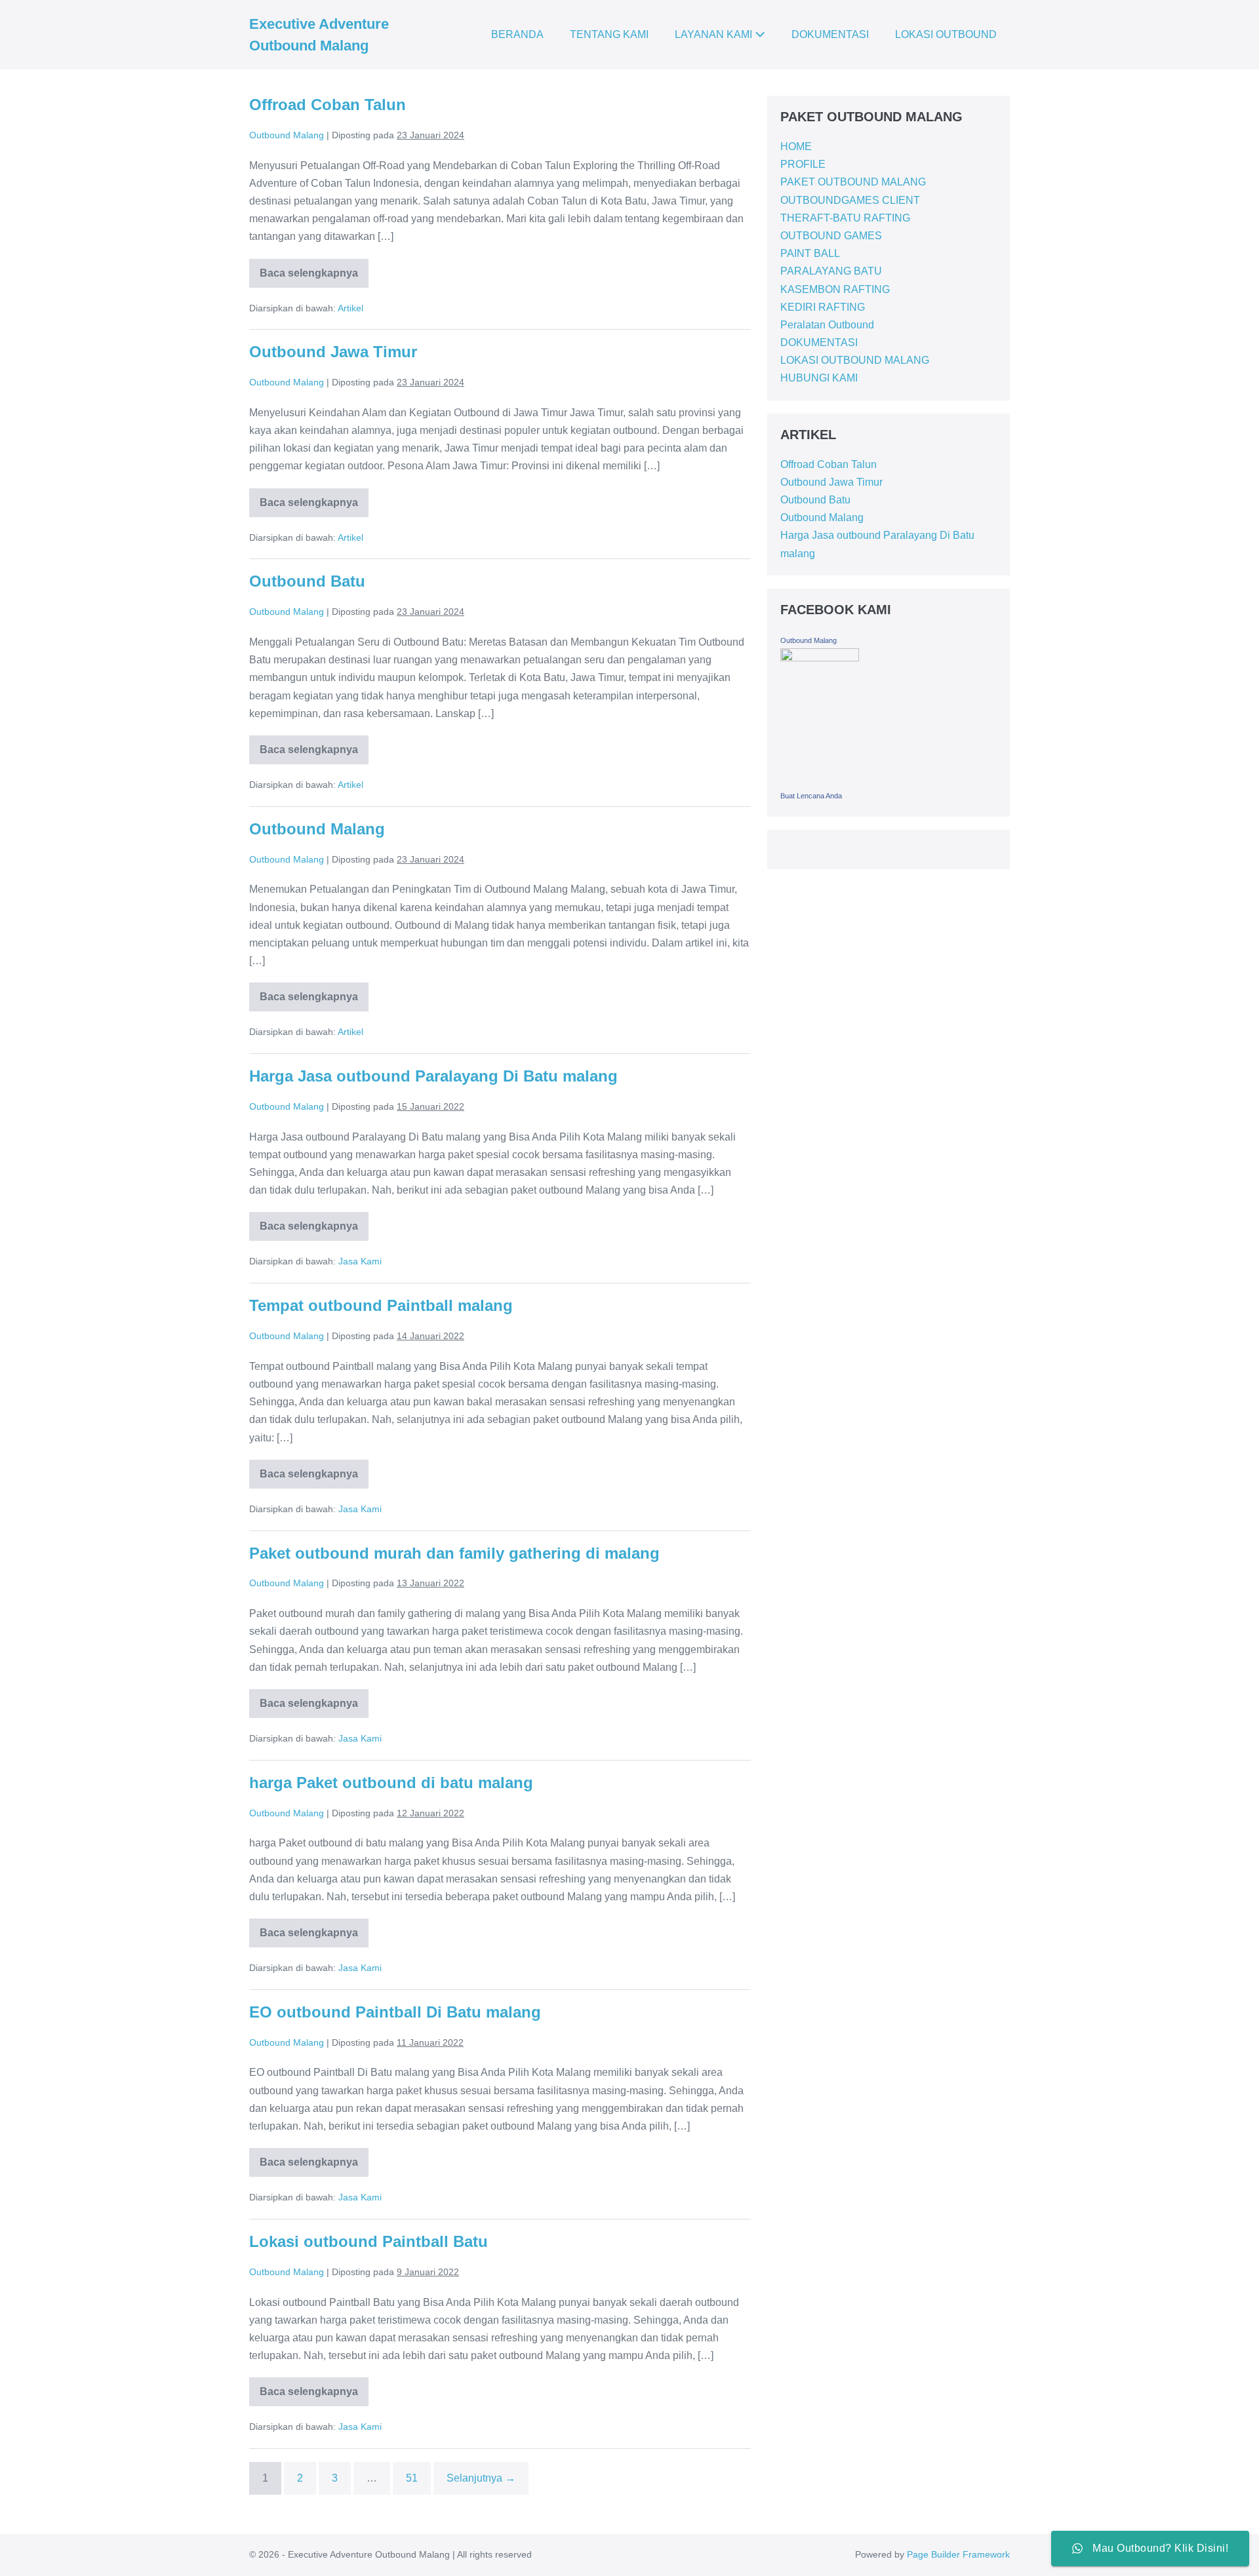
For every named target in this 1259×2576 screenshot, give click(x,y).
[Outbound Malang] (820, 716)
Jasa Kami (360, 1261)
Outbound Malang (317, 829)
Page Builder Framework (958, 2554)
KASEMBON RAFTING (835, 289)
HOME (796, 146)
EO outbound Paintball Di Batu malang (395, 2012)
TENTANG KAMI (609, 34)
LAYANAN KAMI (715, 34)
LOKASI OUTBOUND (946, 34)
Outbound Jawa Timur (333, 352)
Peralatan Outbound (827, 325)
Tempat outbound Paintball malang (381, 1305)
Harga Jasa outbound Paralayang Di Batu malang (433, 1076)
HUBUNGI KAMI (819, 378)
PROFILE (803, 164)
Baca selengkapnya (309, 269)
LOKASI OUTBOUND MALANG (855, 360)
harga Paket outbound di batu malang (391, 1783)
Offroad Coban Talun (328, 105)
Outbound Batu (307, 581)
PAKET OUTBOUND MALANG (853, 182)
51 (412, 2478)
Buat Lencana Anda (811, 796)
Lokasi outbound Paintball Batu (369, 2241)
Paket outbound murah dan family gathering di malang (454, 1553)
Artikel (350, 308)
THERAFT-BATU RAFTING (845, 218)
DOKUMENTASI (830, 34)
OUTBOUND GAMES (831, 236)
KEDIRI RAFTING (823, 307)
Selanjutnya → (481, 2478)
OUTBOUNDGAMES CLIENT (850, 200)
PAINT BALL (810, 253)
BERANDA (517, 34)
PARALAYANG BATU (831, 271)
